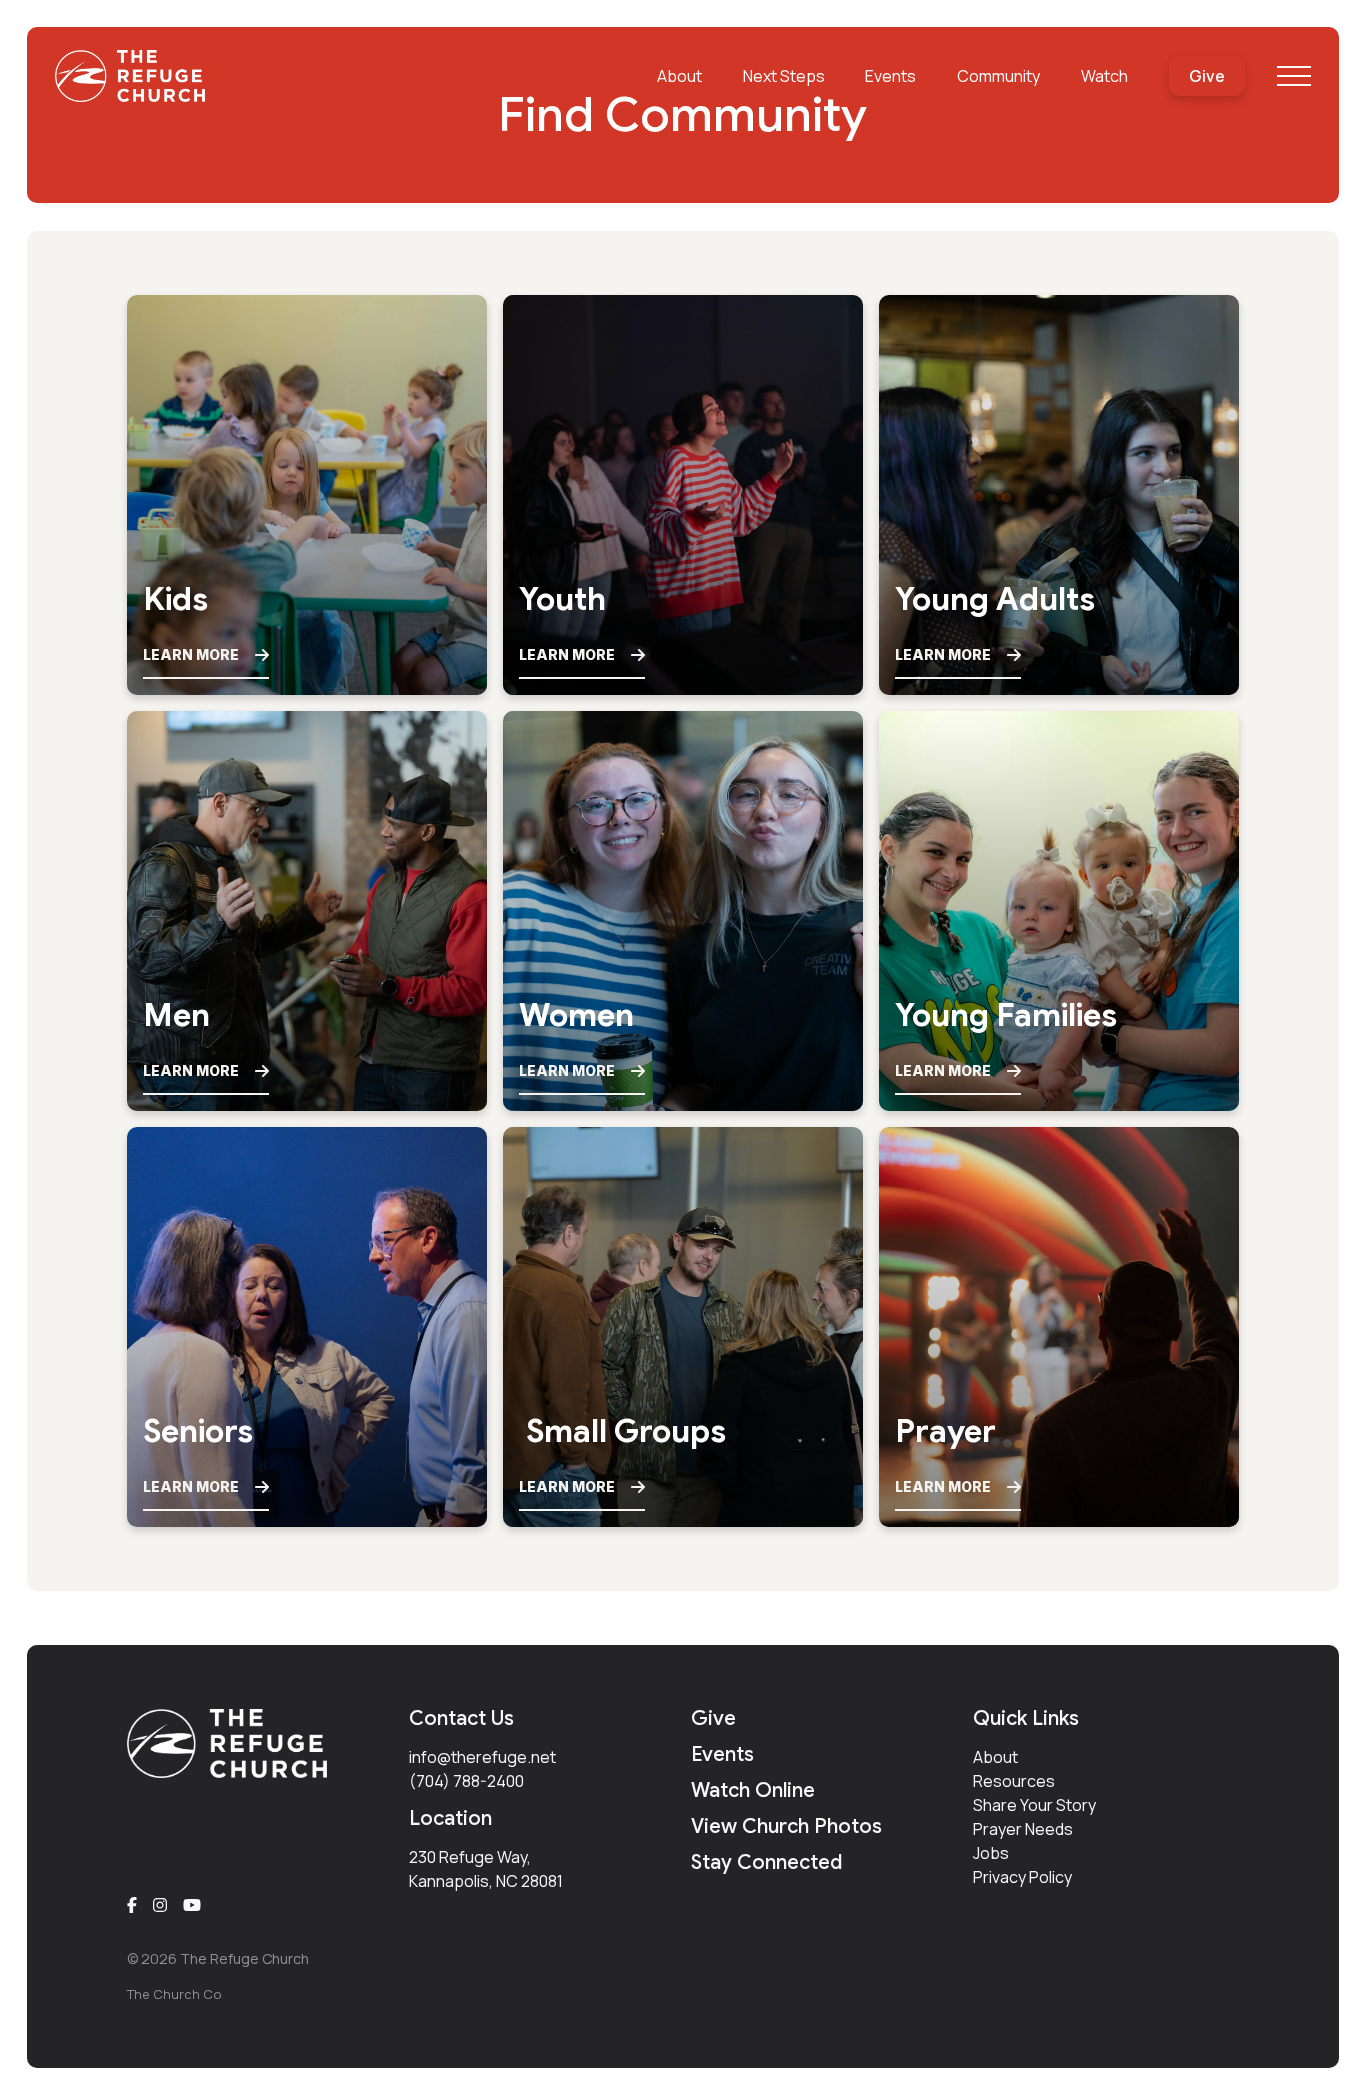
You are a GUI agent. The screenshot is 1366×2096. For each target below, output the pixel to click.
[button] (1294, 76)
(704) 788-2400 (466, 1781)
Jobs (991, 1853)
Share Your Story (1034, 1805)
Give (713, 1718)
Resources (1014, 1781)
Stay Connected (766, 1862)
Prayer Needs (1023, 1829)
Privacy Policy (1022, 1877)
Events (722, 1754)
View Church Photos (786, 1826)
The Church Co (174, 1994)
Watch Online (753, 1790)
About (995, 1757)
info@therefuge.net (482, 1757)
